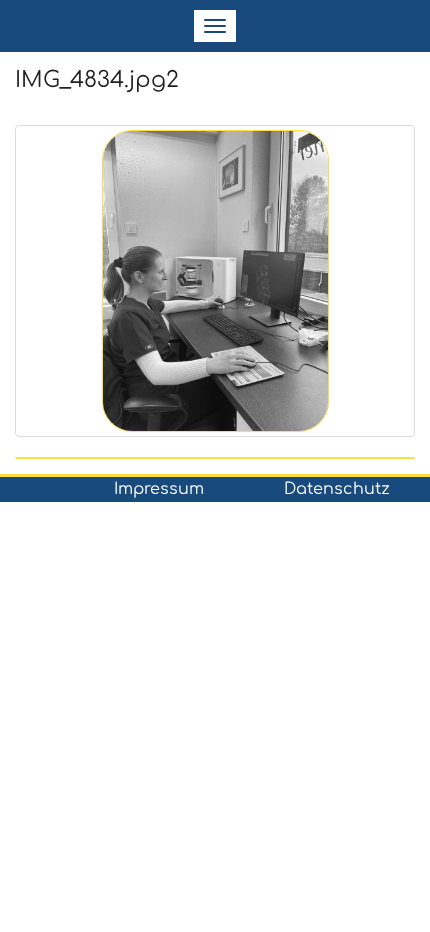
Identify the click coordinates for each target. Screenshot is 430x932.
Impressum (159, 489)
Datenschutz (337, 489)
